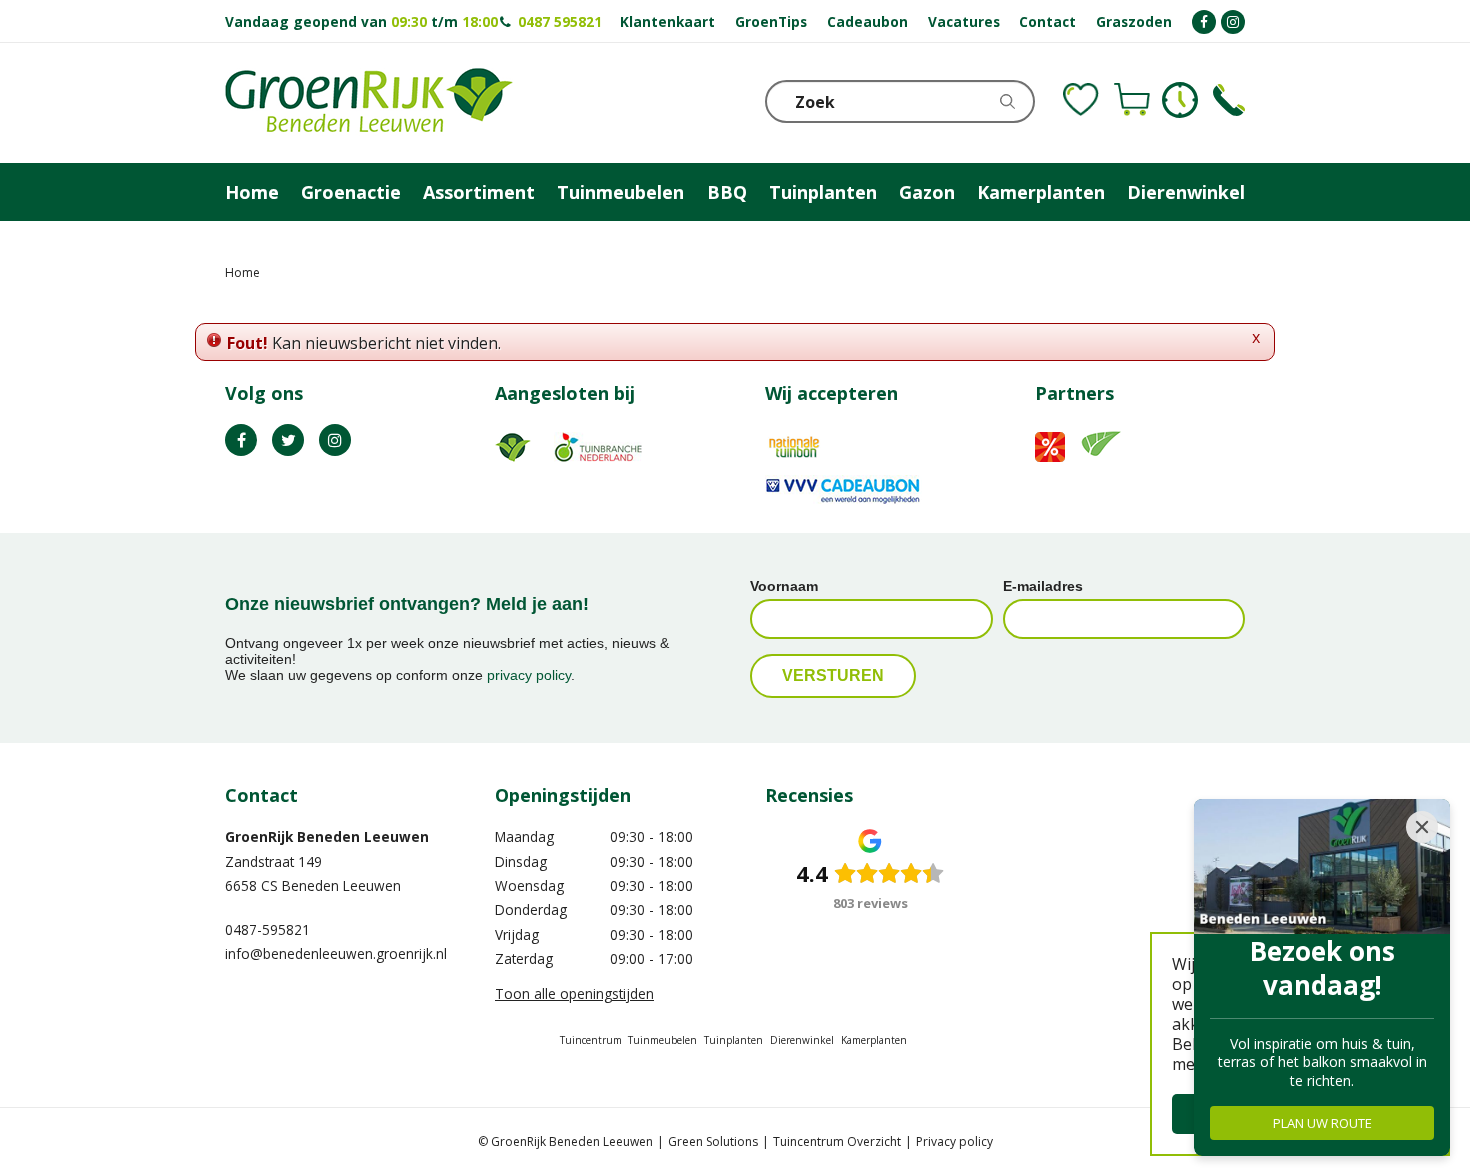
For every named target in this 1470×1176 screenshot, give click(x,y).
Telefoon (1229, 100)
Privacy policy (954, 1141)
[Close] (1422, 827)
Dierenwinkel (802, 1040)
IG (335, 440)
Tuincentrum (591, 1040)
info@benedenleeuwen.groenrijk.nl (336, 953)
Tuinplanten (733, 1040)
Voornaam (784, 586)
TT (288, 440)
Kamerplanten (874, 1040)
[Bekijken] (1132, 100)
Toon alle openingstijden (574, 993)
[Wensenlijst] (1081, 100)
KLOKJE (1180, 100)
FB (241, 440)
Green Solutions (713, 1141)
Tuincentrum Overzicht (837, 1141)
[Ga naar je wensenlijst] (1081, 100)
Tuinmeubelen (662, 1040)
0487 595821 (560, 21)
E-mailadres (1043, 586)
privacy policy (529, 675)
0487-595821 (267, 929)
